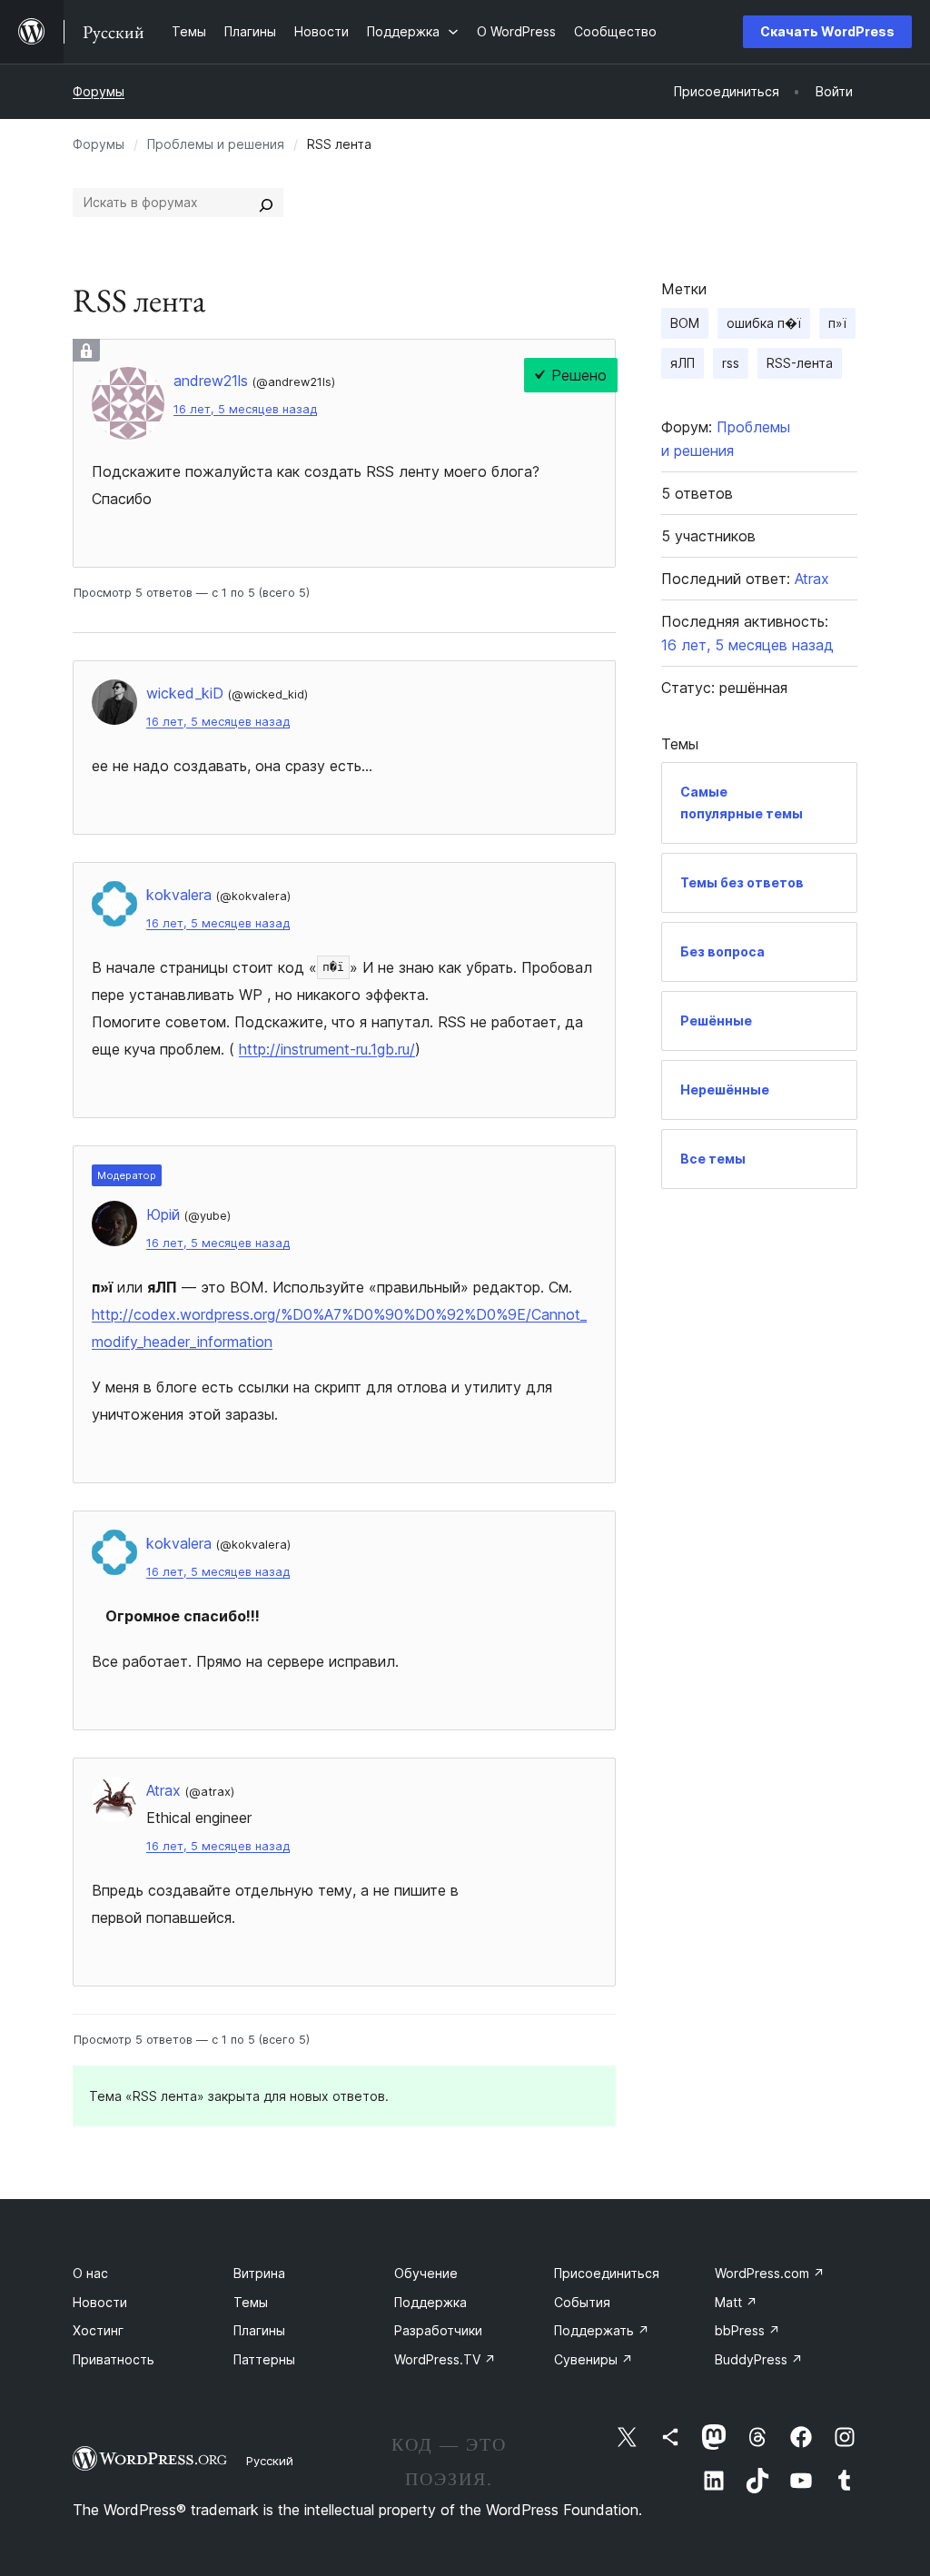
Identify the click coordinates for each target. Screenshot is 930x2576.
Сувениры (594, 2359)
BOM (685, 323)
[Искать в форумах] (266, 203)
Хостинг (98, 2330)
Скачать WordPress (827, 31)
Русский (270, 2461)
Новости (100, 2302)
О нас (90, 2273)
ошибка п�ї (764, 323)
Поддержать (602, 2330)
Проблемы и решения (216, 144)
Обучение (426, 2273)
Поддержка (430, 2302)
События (582, 2302)
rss (731, 363)
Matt (736, 2302)
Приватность (114, 2359)
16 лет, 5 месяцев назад (245, 409)
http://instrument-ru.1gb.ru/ (327, 1049)
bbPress (747, 2330)
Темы (251, 2302)
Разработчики (438, 2330)
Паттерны (264, 2359)
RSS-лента (800, 363)
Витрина (259, 2273)
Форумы (99, 91)
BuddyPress (759, 2359)
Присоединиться (607, 2273)
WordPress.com (770, 2273)
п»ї (837, 323)
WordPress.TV (445, 2359)
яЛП (683, 363)
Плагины (259, 2330)
